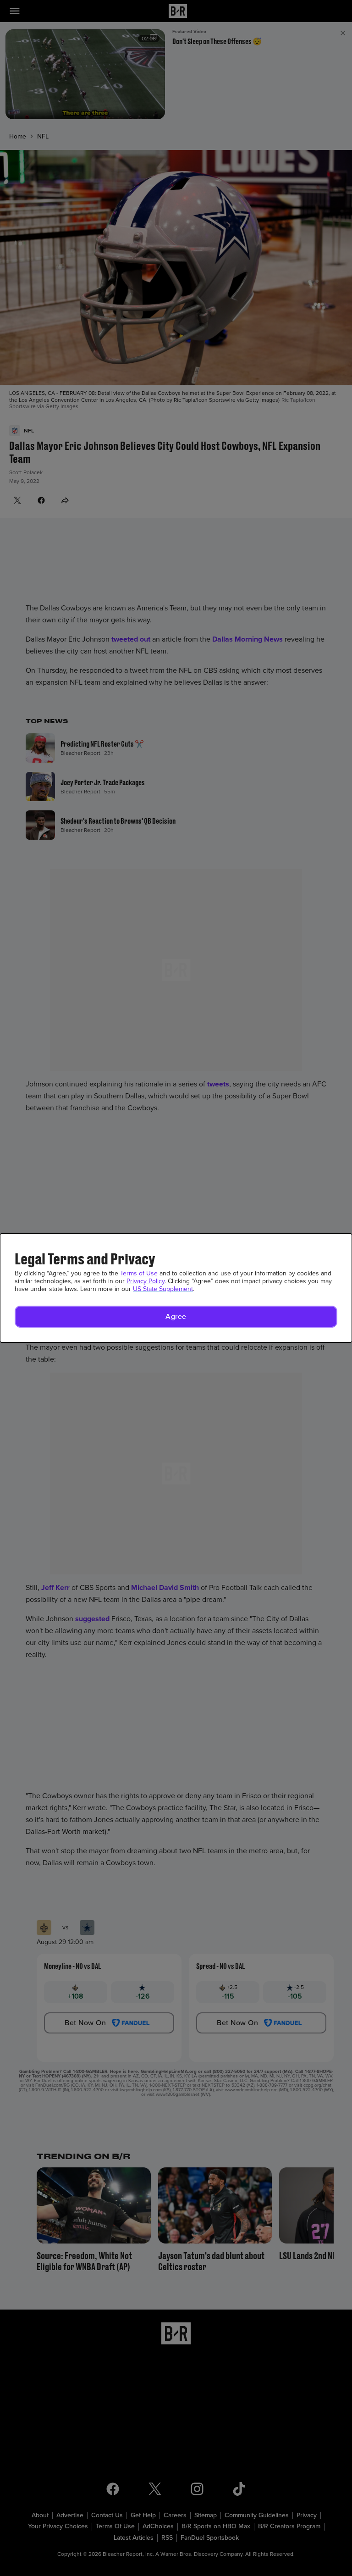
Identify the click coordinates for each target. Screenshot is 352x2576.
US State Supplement (163, 1289)
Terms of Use (139, 1273)
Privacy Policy (146, 1281)
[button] (176, 1317)
